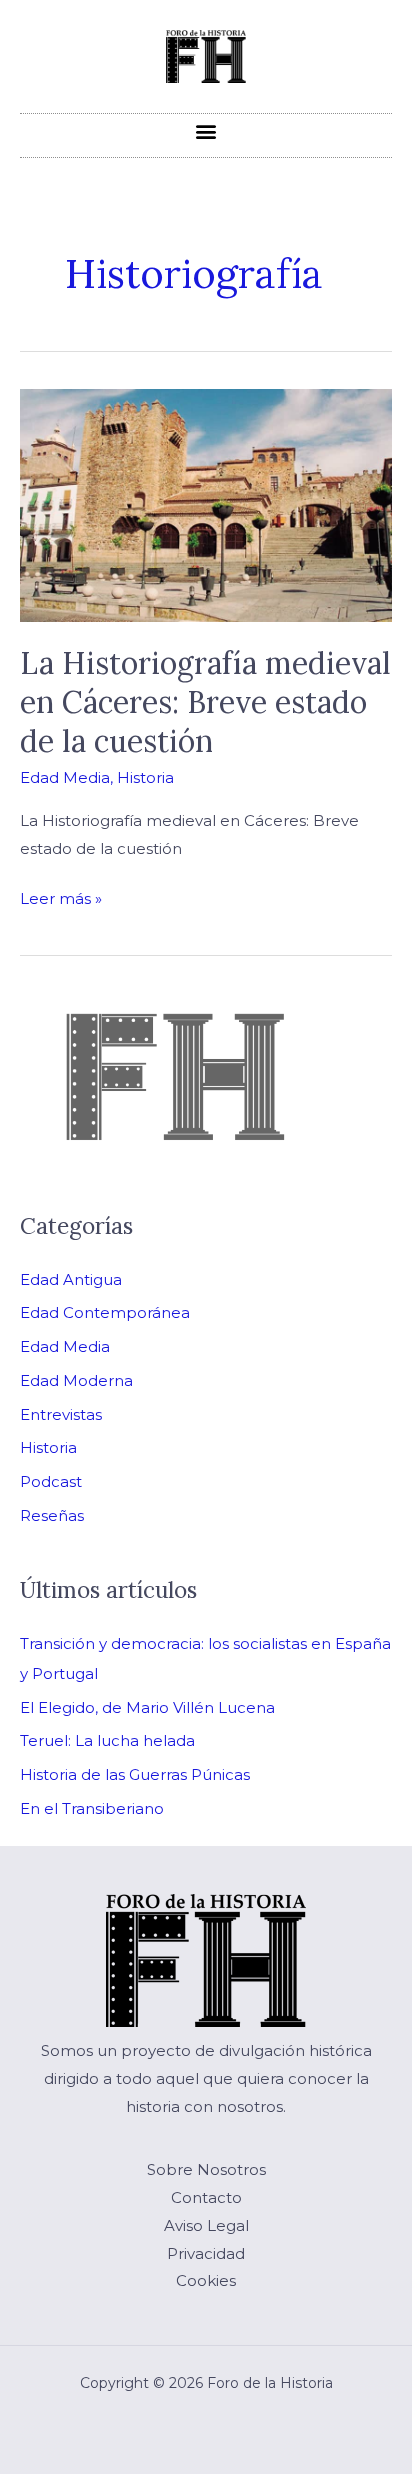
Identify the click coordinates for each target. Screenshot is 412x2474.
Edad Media (65, 777)
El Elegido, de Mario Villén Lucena (147, 1707)
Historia (145, 777)
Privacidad (206, 2253)
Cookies (206, 2280)
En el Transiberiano (92, 1808)
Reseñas (52, 1515)
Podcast (51, 1481)
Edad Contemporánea (105, 1312)
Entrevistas (61, 1414)
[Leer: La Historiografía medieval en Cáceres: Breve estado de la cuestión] (206, 503)
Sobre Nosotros (206, 2169)
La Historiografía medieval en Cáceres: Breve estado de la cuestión (205, 702)
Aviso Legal (206, 2225)
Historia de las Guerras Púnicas (135, 1774)
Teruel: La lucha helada (107, 1740)
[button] (206, 130)
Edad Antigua (71, 1279)
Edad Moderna (76, 1380)
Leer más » (61, 896)
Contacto (206, 2197)
